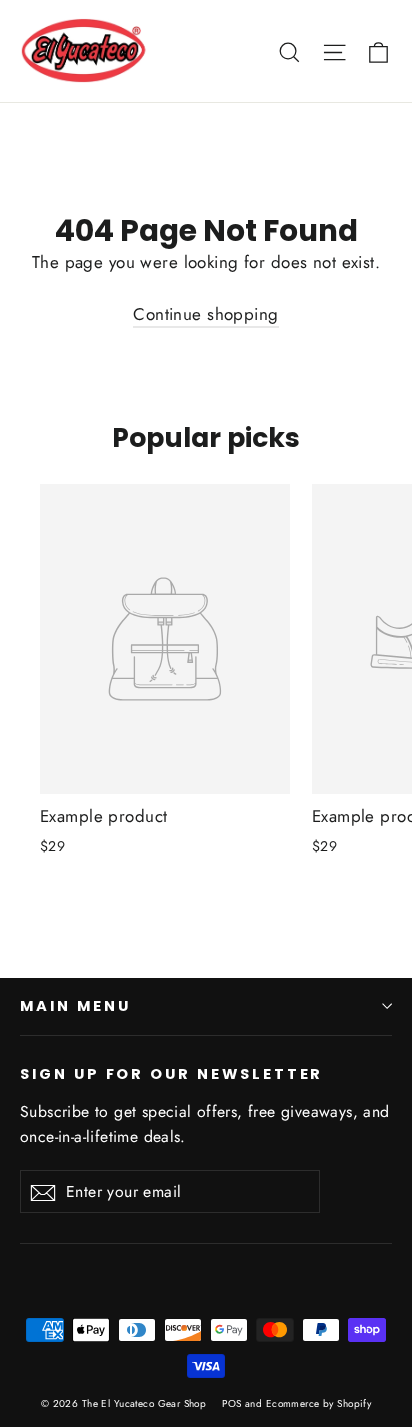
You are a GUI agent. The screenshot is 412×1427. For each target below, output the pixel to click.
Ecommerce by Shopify (319, 1403)
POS (231, 1403)
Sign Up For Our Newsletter (171, 1074)
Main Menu (75, 1006)
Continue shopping (205, 314)
